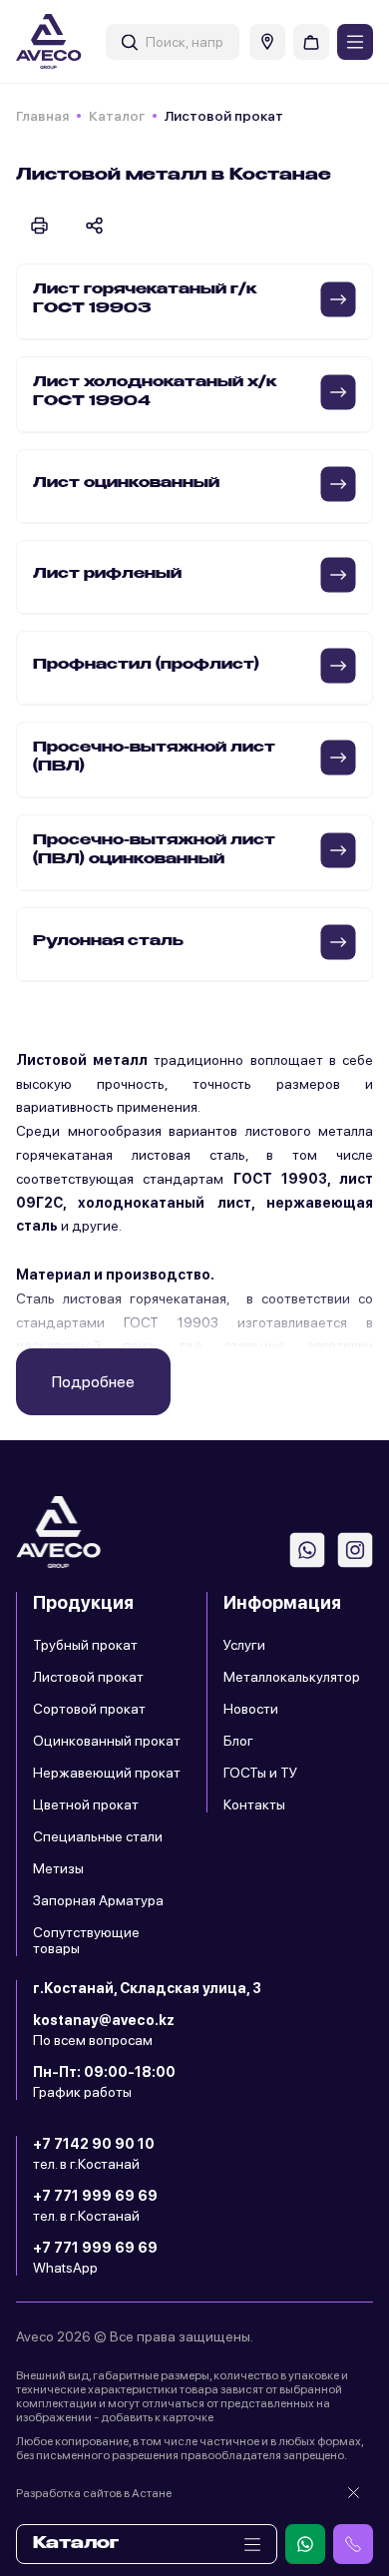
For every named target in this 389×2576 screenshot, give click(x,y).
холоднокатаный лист (164, 1203)
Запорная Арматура (98, 1900)
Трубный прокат (85, 1645)
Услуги (244, 1645)
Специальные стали (98, 1836)
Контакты (254, 1804)
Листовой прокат (88, 1677)
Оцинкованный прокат (107, 1741)
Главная (42, 116)
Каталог (117, 116)
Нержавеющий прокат (107, 1773)
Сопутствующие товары (86, 1940)
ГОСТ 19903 (280, 1179)
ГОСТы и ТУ (260, 1773)
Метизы (58, 1868)
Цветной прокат (86, 1804)
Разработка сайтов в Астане (94, 2493)
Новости (251, 1709)
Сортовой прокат (89, 1709)
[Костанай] (267, 42)
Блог (238, 1741)
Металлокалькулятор (292, 1677)
